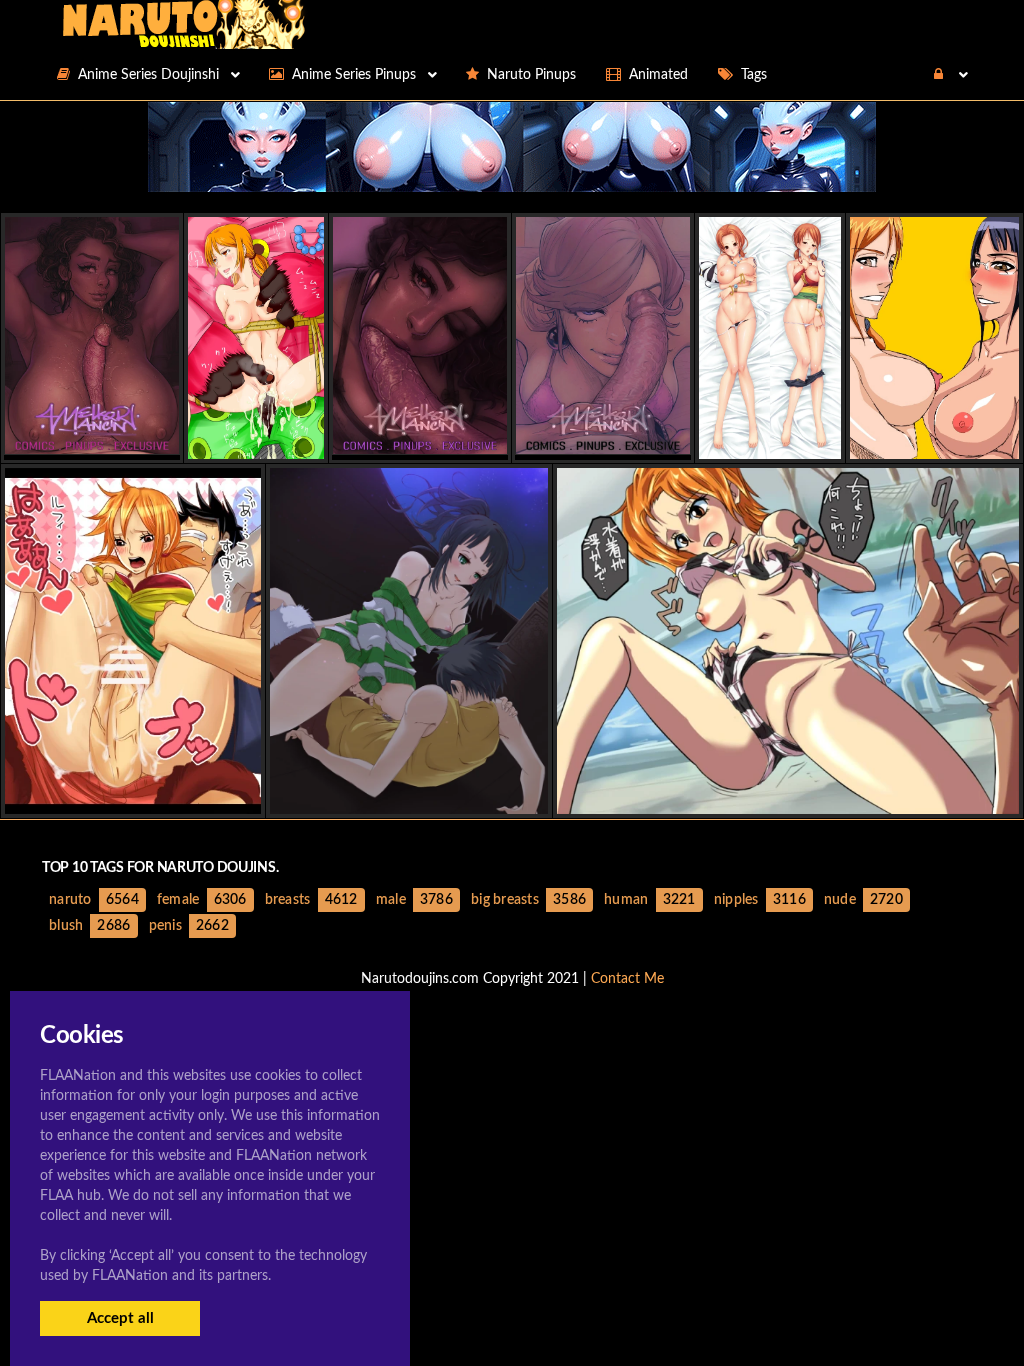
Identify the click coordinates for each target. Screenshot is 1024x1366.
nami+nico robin (934, 441)
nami (770, 441)
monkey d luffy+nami (133, 796)
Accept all (120, 1318)
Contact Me (627, 979)
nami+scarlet (255, 441)
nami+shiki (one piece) (788, 796)
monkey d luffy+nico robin (408, 796)
